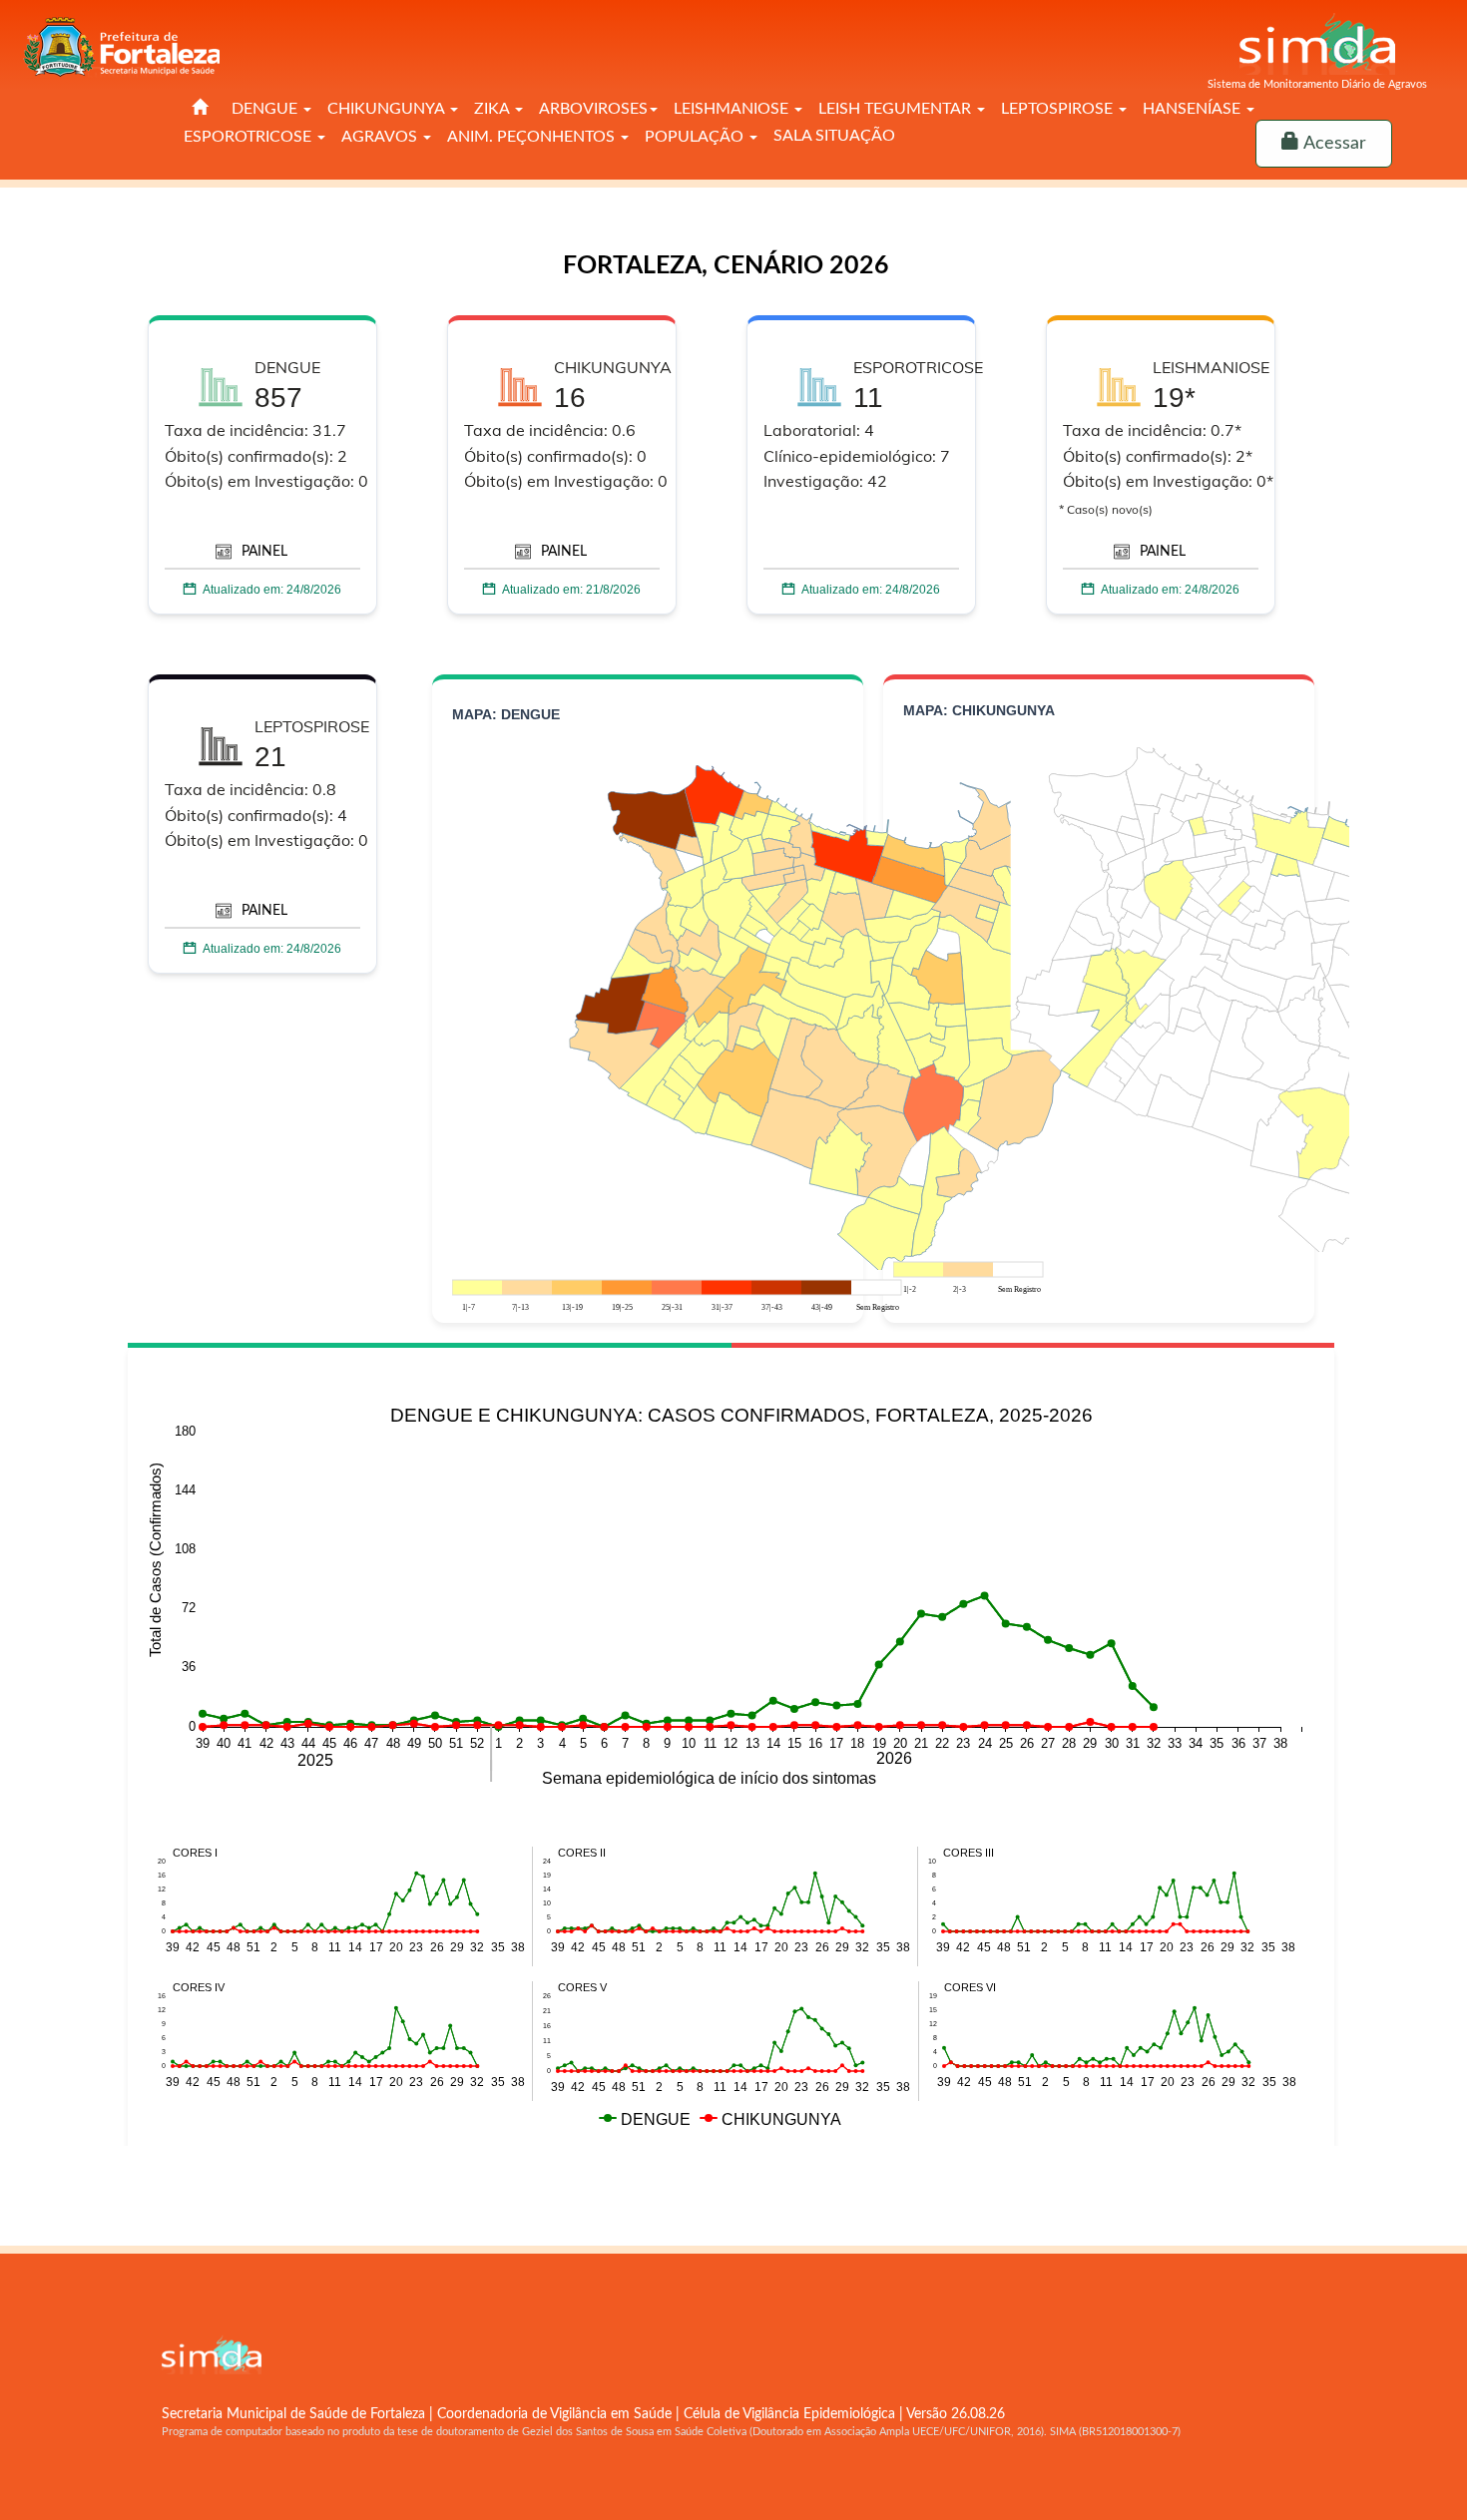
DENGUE (266, 109)
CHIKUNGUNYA (388, 109)
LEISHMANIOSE (733, 109)
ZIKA (493, 109)
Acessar (1333, 144)
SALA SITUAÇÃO (834, 136)
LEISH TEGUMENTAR (897, 109)
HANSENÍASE (1194, 109)
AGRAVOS (381, 137)
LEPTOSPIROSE (1059, 109)
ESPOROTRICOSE (249, 137)
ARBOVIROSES (593, 109)
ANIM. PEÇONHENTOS (533, 137)
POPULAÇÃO (696, 137)
